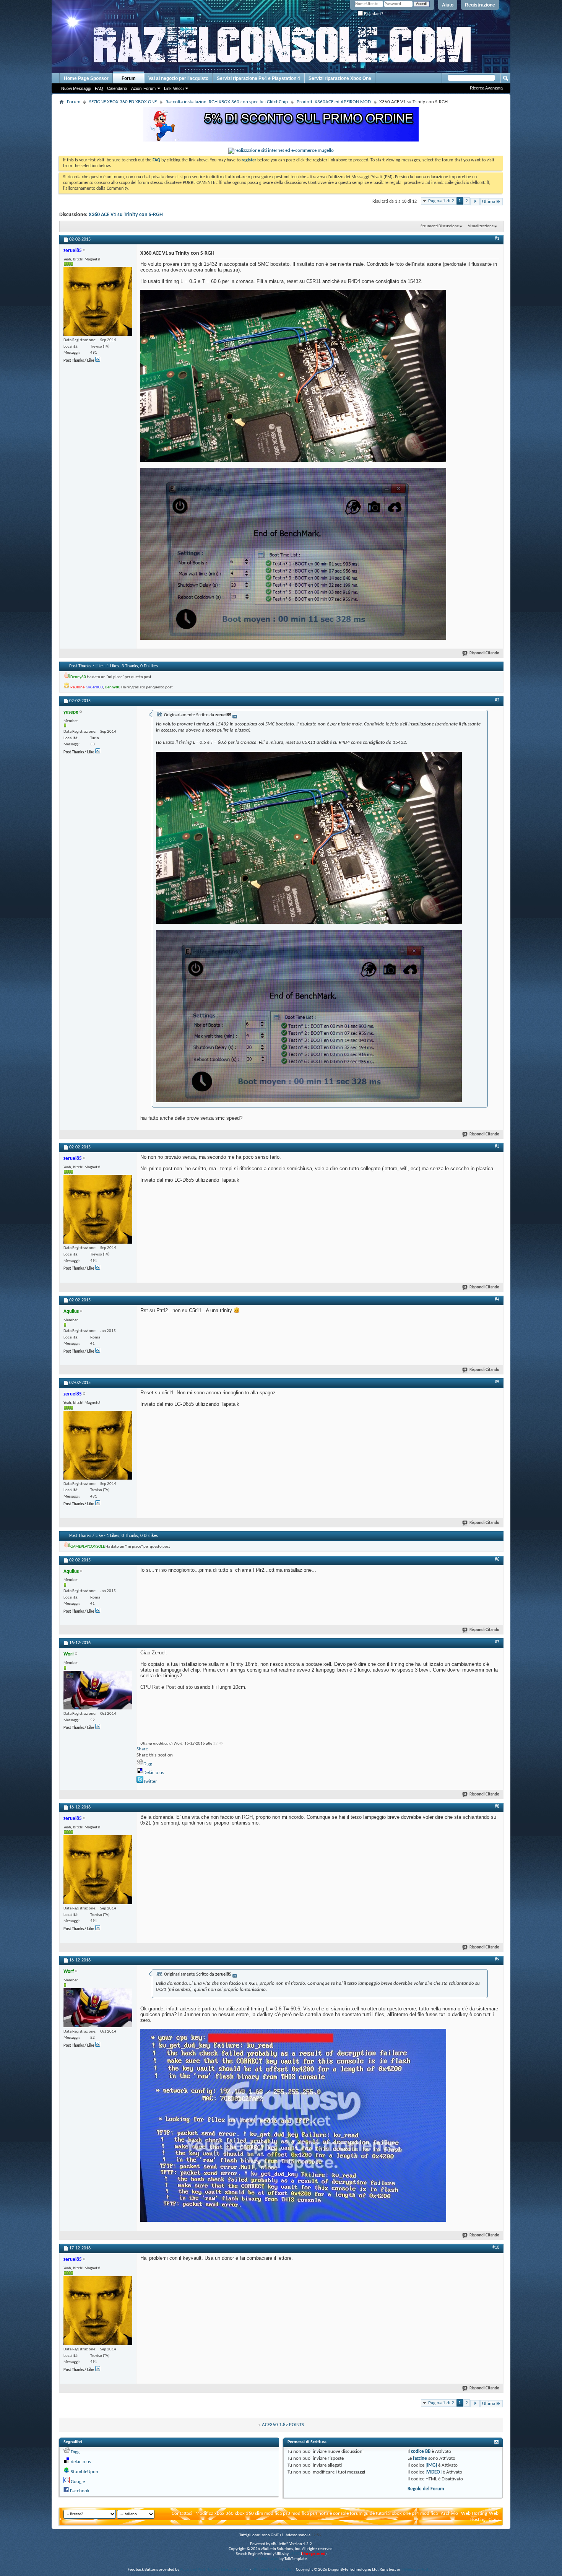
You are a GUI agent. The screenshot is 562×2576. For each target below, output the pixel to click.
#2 (497, 700)
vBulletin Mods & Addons (274, 2570)
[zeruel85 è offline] (98, 301)
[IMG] (431, 2465)
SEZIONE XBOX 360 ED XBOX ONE (123, 102)
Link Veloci (174, 88)
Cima (494, 2520)
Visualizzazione (481, 226)
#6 (497, 1560)
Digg (148, 1764)
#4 (497, 1299)
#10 (496, 2247)
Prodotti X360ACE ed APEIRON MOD (334, 102)
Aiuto (448, 5)
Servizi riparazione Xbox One (340, 78)
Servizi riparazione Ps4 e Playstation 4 (258, 78)
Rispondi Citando (484, 653)
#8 (497, 1807)
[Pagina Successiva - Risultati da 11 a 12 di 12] (475, 202)
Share (142, 1749)
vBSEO (295, 2554)
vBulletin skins (266, 2559)
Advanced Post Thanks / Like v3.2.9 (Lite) (215, 2570)
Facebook (80, 2491)
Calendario (117, 88)
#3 (497, 1147)
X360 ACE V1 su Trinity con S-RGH (126, 215)
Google (78, 2482)
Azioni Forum (143, 88)
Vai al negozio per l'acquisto (178, 78)
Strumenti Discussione (440, 226)
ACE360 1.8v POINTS (283, 2425)
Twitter (150, 1782)
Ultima (489, 202)
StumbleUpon (84, 2472)
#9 (497, 1960)
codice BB (421, 2452)
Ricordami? (373, 14)
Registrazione (480, 5)
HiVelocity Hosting (418, 2570)
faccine (420, 2458)
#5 (497, 1382)
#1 (497, 239)
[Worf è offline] (98, 1690)
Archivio (449, 2513)
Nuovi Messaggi (76, 88)
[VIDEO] (434, 2472)
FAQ (99, 88)
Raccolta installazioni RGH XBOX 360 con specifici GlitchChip (227, 102)
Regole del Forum (426, 2489)
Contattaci (182, 2513)
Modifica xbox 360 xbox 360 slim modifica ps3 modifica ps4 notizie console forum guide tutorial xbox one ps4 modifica (317, 2513)
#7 (497, 1642)
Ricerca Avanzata (486, 88)
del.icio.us (81, 2462)
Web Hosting (474, 2513)
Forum (129, 78)
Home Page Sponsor (86, 78)
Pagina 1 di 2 (441, 201)
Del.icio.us (154, 1773)
